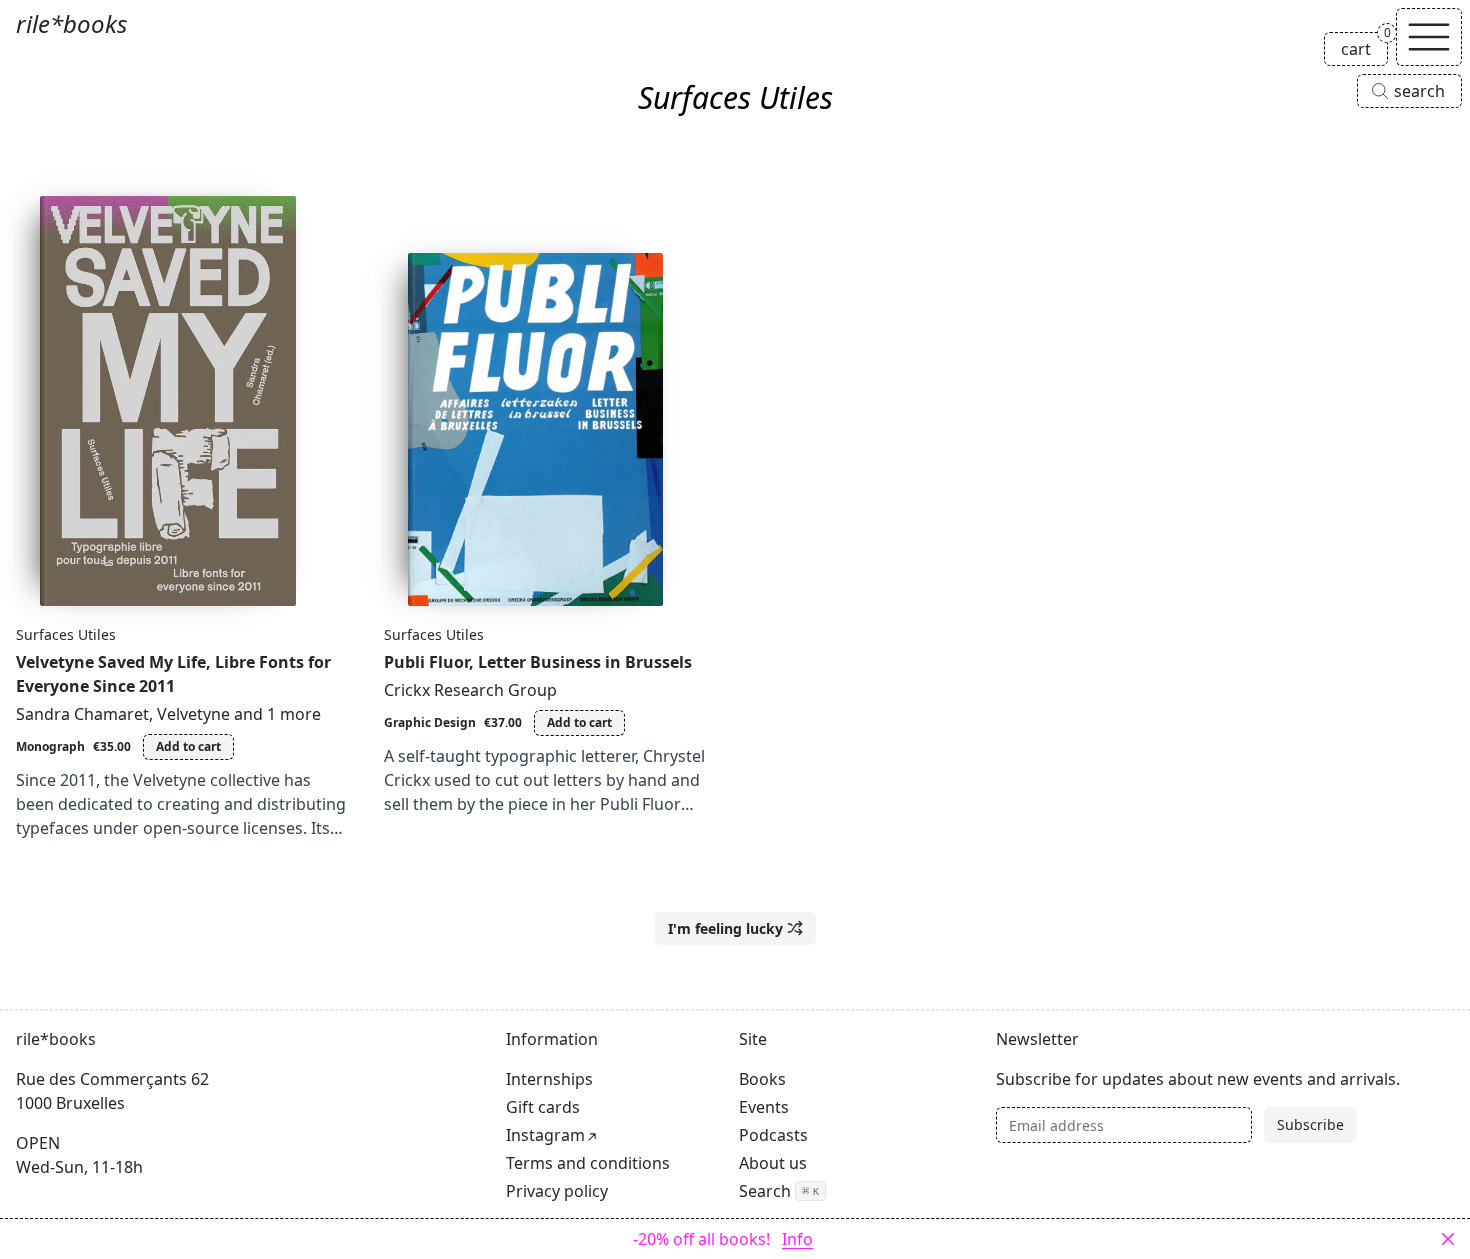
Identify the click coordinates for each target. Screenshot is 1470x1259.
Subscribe (1310, 1124)
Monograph (50, 746)
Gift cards (543, 1107)
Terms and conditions (588, 1163)
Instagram (545, 1135)
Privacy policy (557, 1191)
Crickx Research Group (470, 690)
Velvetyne (193, 714)
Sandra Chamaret (82, 714)
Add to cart (188, 746)
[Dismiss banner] (1448, 1239)
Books (762, 1079)
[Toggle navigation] (1429, 37)
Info (797, 1239)
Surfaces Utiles (66, 634)
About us (773, 1163)
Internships (549, 1079)
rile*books (71, 23)
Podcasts (773, 1135)
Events (764, 1107)
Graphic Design (430, 722)
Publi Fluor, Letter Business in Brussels (538, 662)
